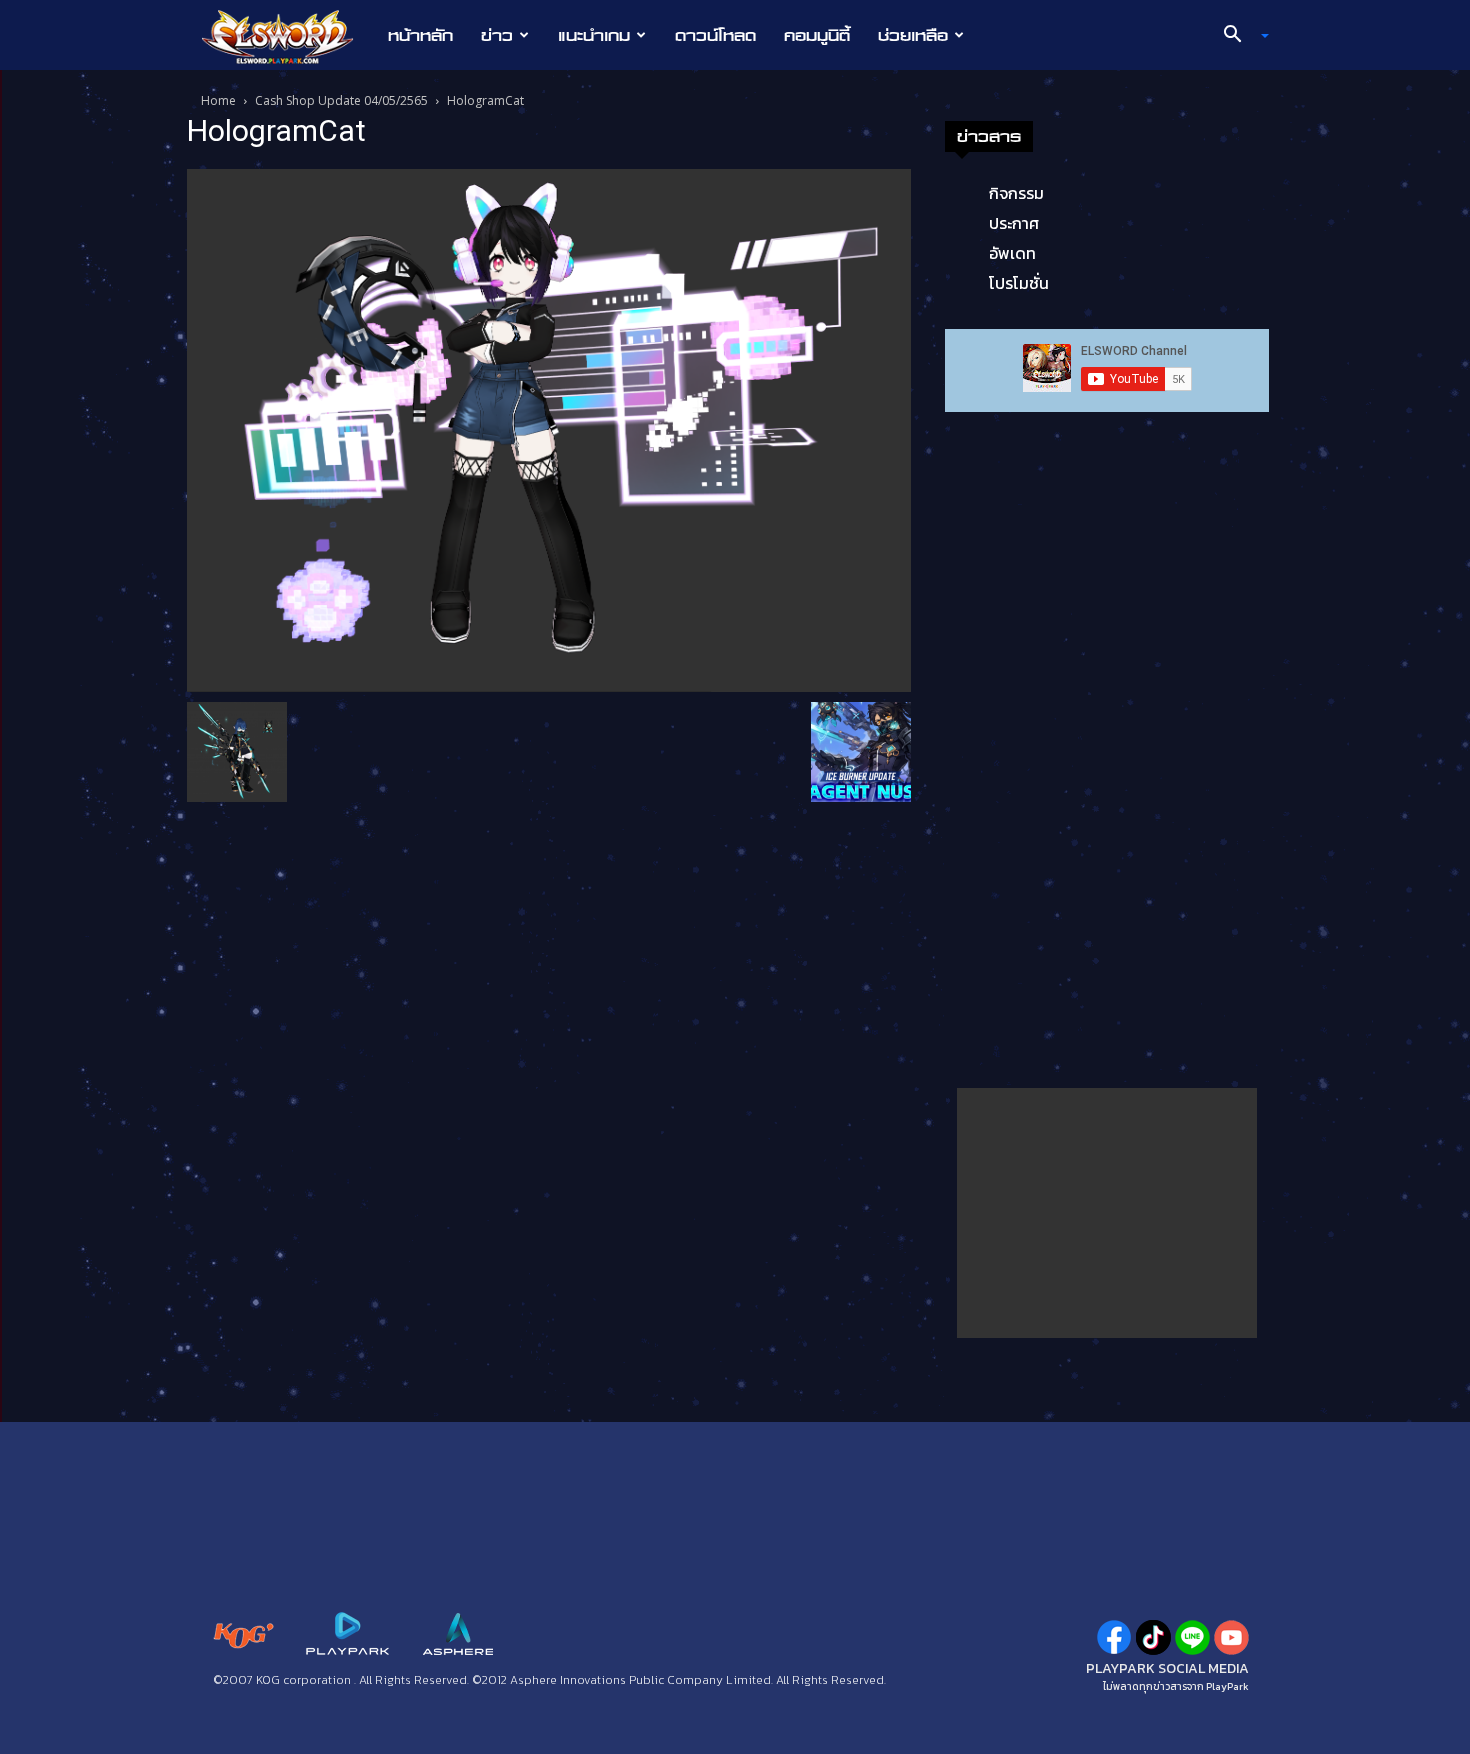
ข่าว (497, 35)
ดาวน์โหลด (715, 35)
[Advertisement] (1107, 1213)
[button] (1239, 36)
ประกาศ (1014, 223)
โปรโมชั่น (1019, 283)
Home (218, 100)
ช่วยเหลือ (913, 35)
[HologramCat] (549, 429)
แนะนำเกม (594, 35)
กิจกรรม (1016, 193)
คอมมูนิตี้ (817, 35)
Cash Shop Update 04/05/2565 (341, 100)
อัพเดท (1012, 253)
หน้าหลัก (420, 35)
